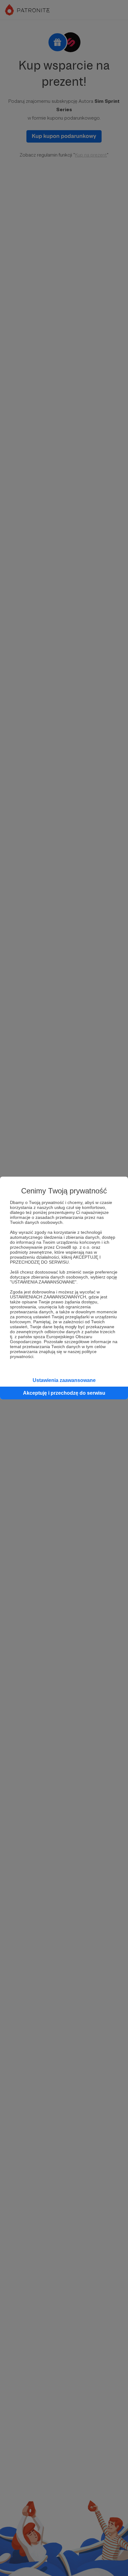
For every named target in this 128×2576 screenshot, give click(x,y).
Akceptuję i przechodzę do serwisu (64, 1393)
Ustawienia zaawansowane (64, 1380)
